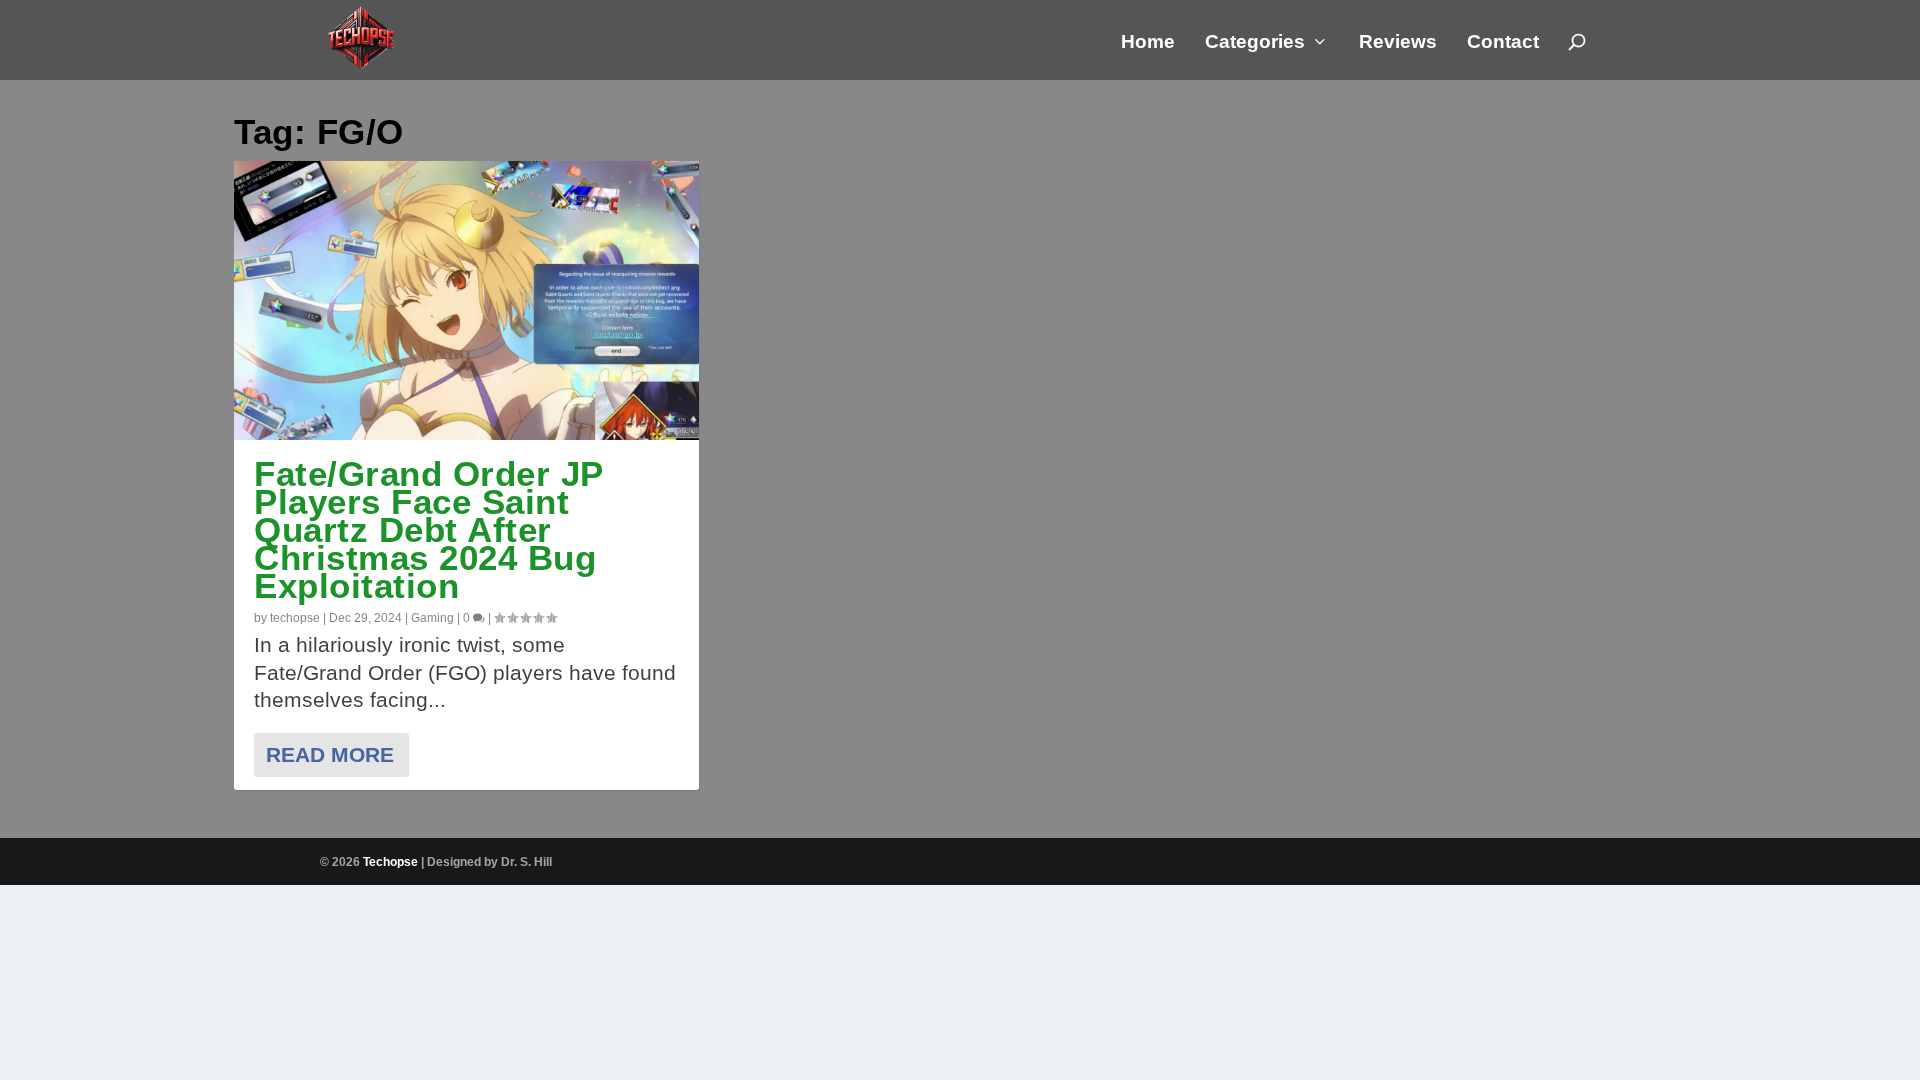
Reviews (1398, 43)
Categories (1255, 43)
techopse (295, 618)
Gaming (432, 618)
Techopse (390, 862)
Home (1148, 43)
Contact (1503, 43)
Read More (330, 754)
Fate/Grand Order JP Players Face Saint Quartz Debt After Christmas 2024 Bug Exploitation (428, 529)
